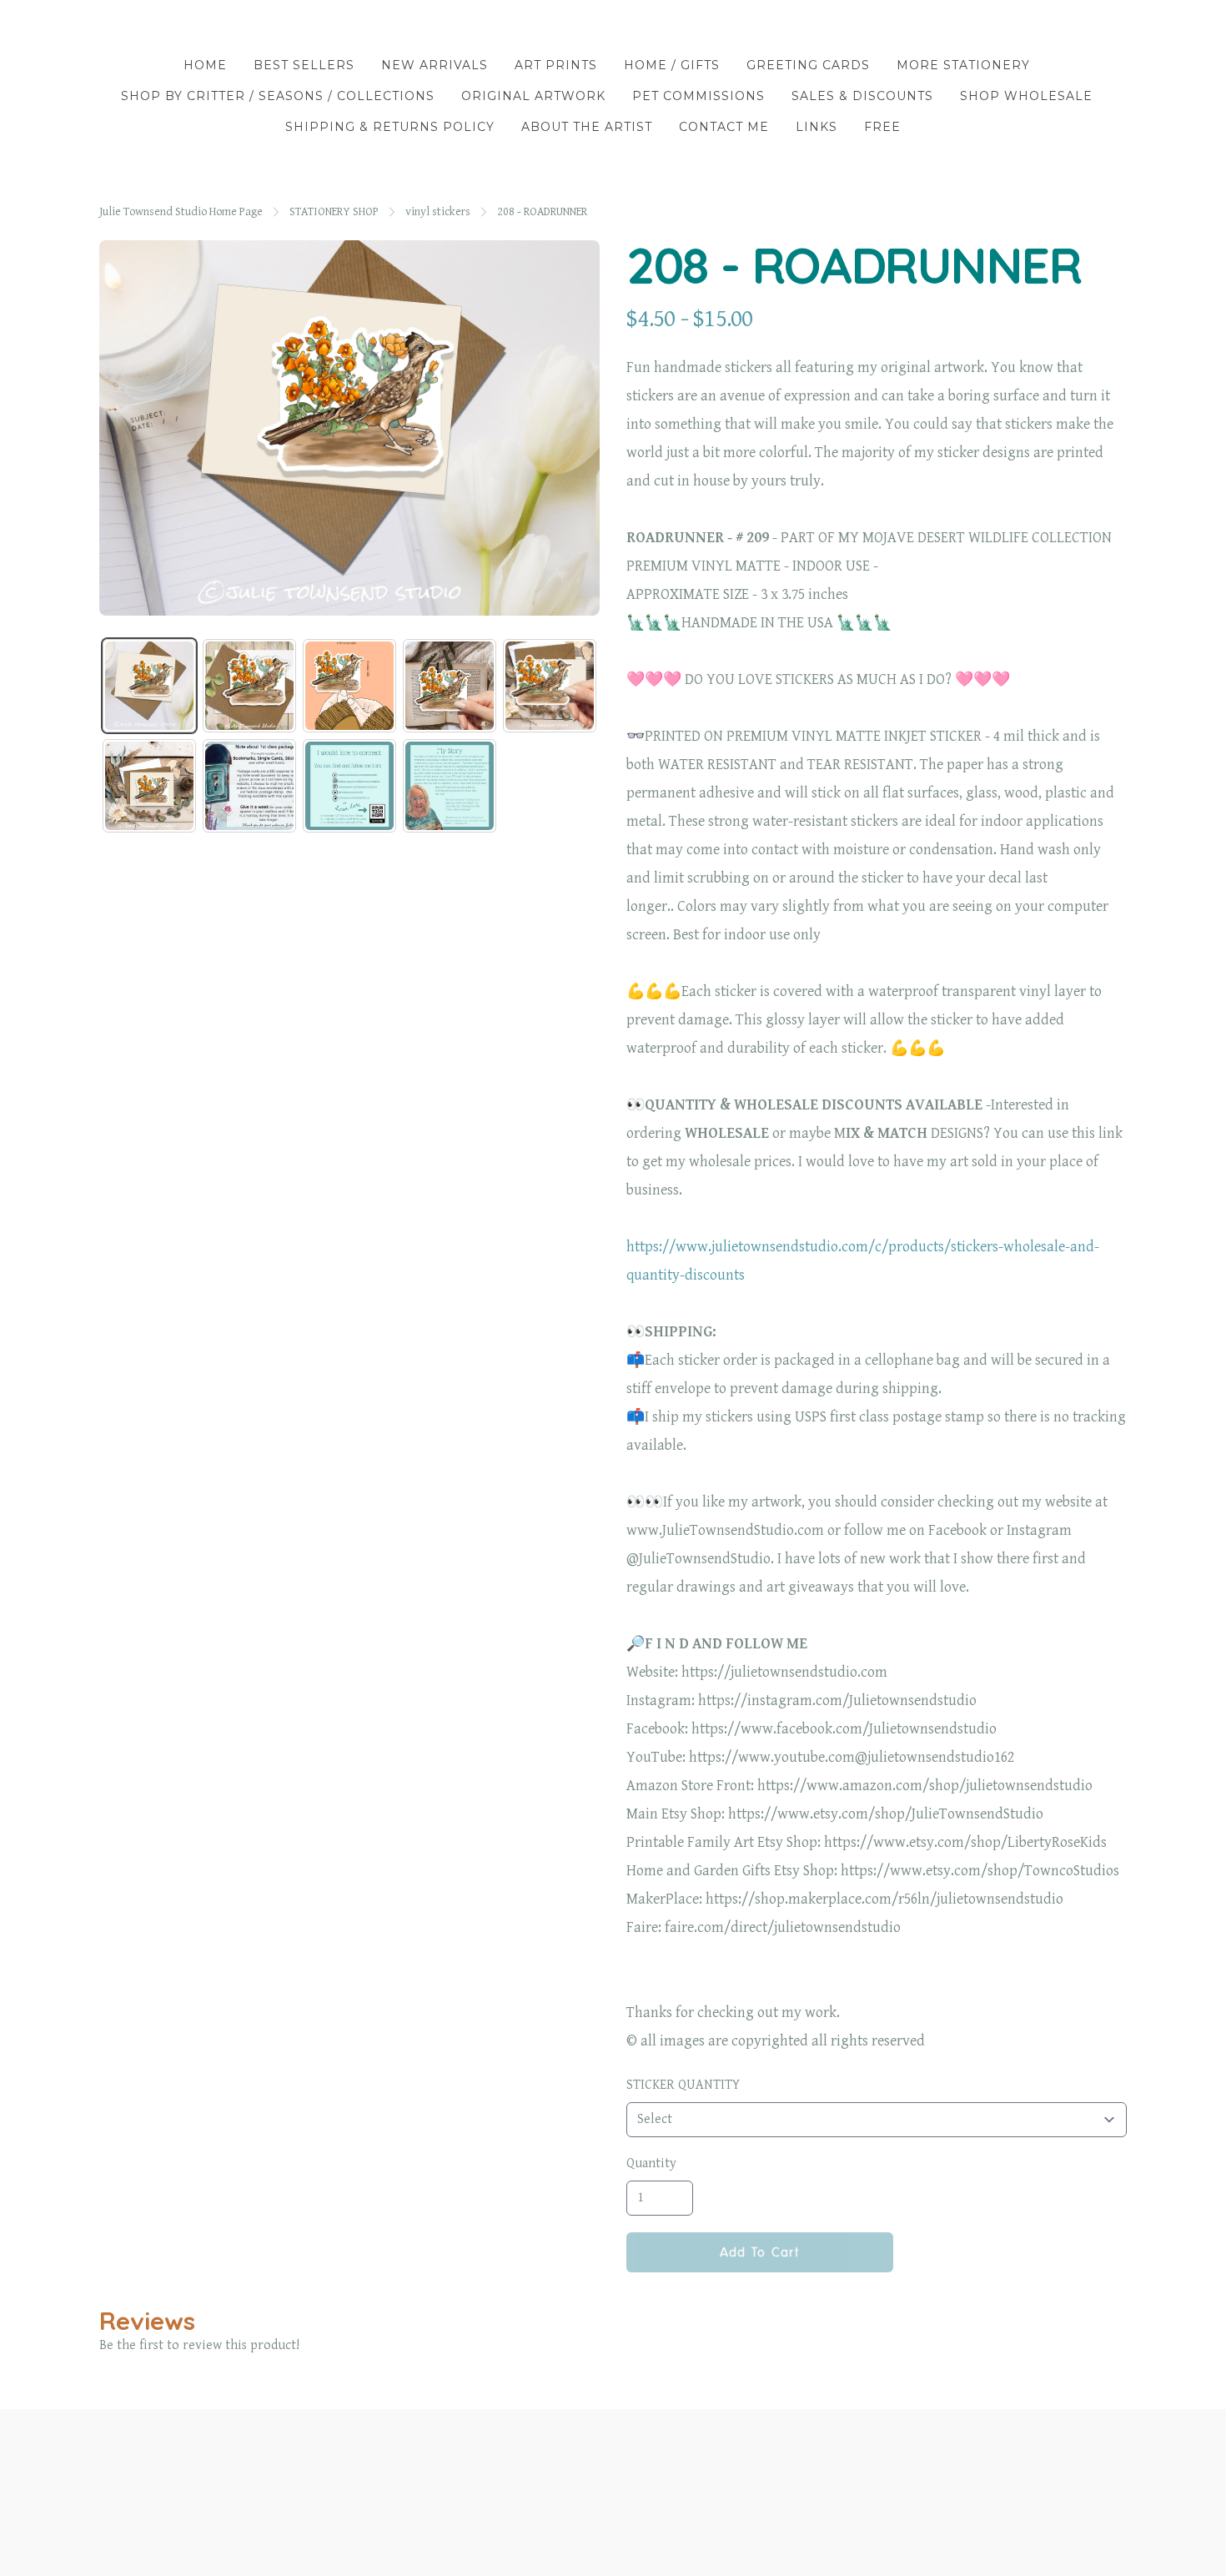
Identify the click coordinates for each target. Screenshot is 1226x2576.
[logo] (613, 28)
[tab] (149, 686)
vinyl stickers (438, 212)
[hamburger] (113, 27)
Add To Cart (760, 2252)
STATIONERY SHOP (334, 212)
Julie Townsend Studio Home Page (181, 212)
